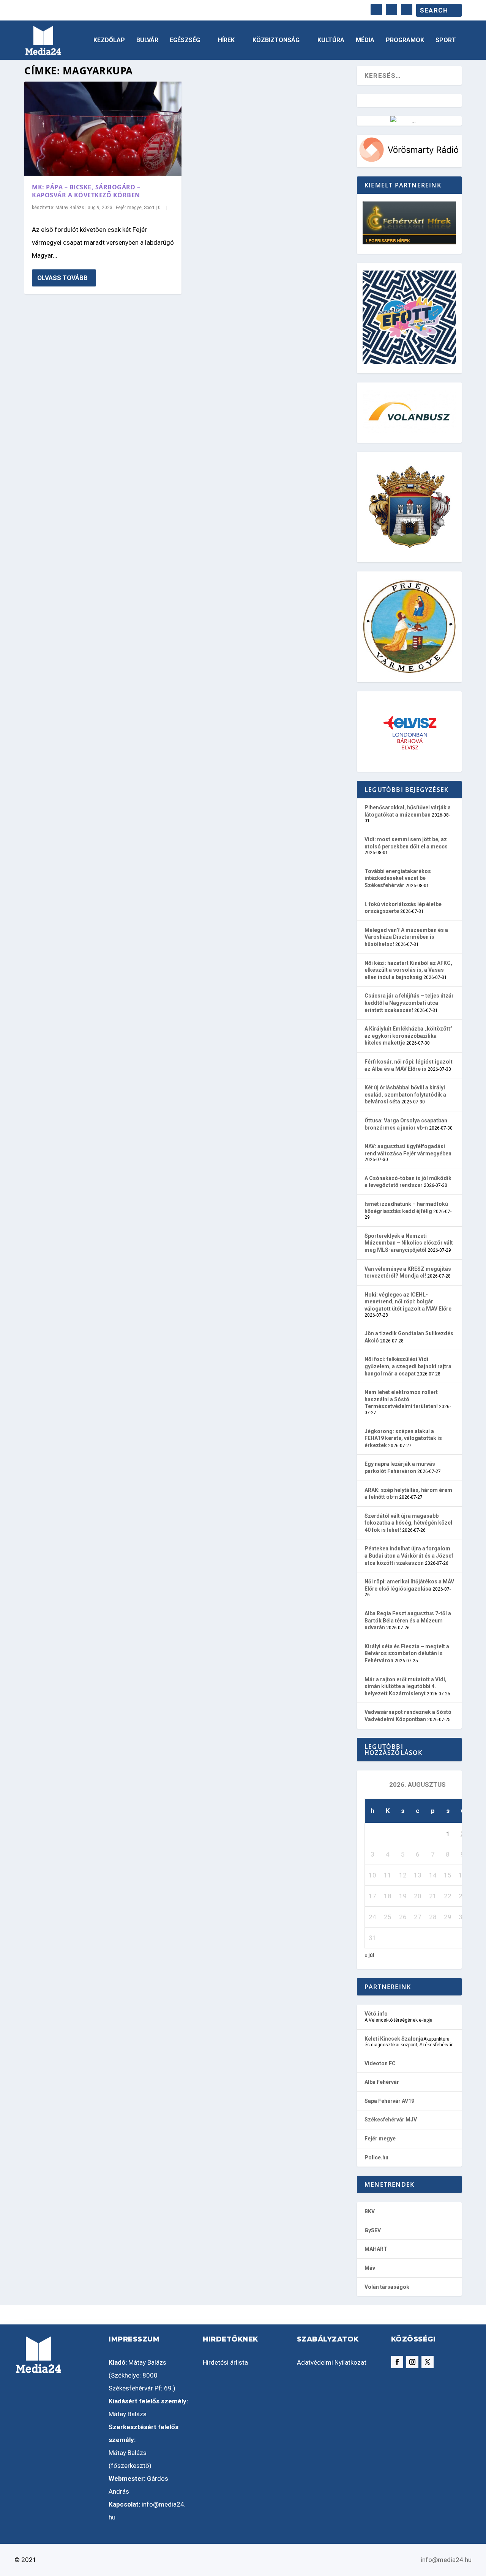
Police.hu (376, 2157)
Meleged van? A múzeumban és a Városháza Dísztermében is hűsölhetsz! (406, 937)
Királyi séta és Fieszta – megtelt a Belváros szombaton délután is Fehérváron (407, 1653)
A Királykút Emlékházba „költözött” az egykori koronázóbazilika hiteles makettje (409, 1036)
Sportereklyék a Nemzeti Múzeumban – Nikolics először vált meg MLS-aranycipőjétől (409, 1243)
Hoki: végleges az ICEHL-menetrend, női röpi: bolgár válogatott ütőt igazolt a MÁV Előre (408, 1302)
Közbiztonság (276, 40)
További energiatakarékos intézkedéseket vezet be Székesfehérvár (398, 878)
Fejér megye (129, 208)
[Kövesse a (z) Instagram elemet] (412, 2362)
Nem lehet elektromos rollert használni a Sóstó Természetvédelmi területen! (401, 1399)
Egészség (185, 40)
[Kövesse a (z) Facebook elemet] (397, 2362)
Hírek (226, 40)
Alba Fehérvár (382, 2082)
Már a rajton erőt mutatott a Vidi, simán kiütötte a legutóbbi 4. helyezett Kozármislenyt (406, 1686)
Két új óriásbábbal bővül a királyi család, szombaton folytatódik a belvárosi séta (405, 1094)
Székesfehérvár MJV (391, 2120)
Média (365, 40)
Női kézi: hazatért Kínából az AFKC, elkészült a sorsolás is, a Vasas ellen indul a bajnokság (408, 970)
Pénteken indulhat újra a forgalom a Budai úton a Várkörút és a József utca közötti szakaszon (409, 1556)
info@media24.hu (446, 2560)
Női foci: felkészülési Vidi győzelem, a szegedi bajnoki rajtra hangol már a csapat (408, 1366)
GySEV (373, 2230)
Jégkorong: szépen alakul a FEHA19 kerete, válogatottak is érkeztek (403, 1438)
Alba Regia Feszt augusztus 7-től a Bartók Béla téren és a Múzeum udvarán (408, 1620)
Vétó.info (376, 2014)
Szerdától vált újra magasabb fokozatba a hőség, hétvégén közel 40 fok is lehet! (408, 1523)
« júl (369, 1955)
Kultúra (331, 40)
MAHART (376, 2249)
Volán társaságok (387, 2287)
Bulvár (147, 40)
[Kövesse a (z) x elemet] (428, 2362)
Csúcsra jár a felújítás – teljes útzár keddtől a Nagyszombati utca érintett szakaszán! (409, 1003)
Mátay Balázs (70, 208)
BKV (370, 2211)
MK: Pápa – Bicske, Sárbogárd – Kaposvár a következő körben (86, 191)
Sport (446, 40)
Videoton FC (380, 2063)
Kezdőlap (109, 40)
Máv (370, 2268)
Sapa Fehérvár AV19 (389, 2101)
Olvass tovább (62, 278)
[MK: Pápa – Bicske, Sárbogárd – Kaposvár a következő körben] (103, 129)
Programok (405, 40)
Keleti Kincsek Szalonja (394, 2039)
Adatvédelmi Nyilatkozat (332, 2362)
